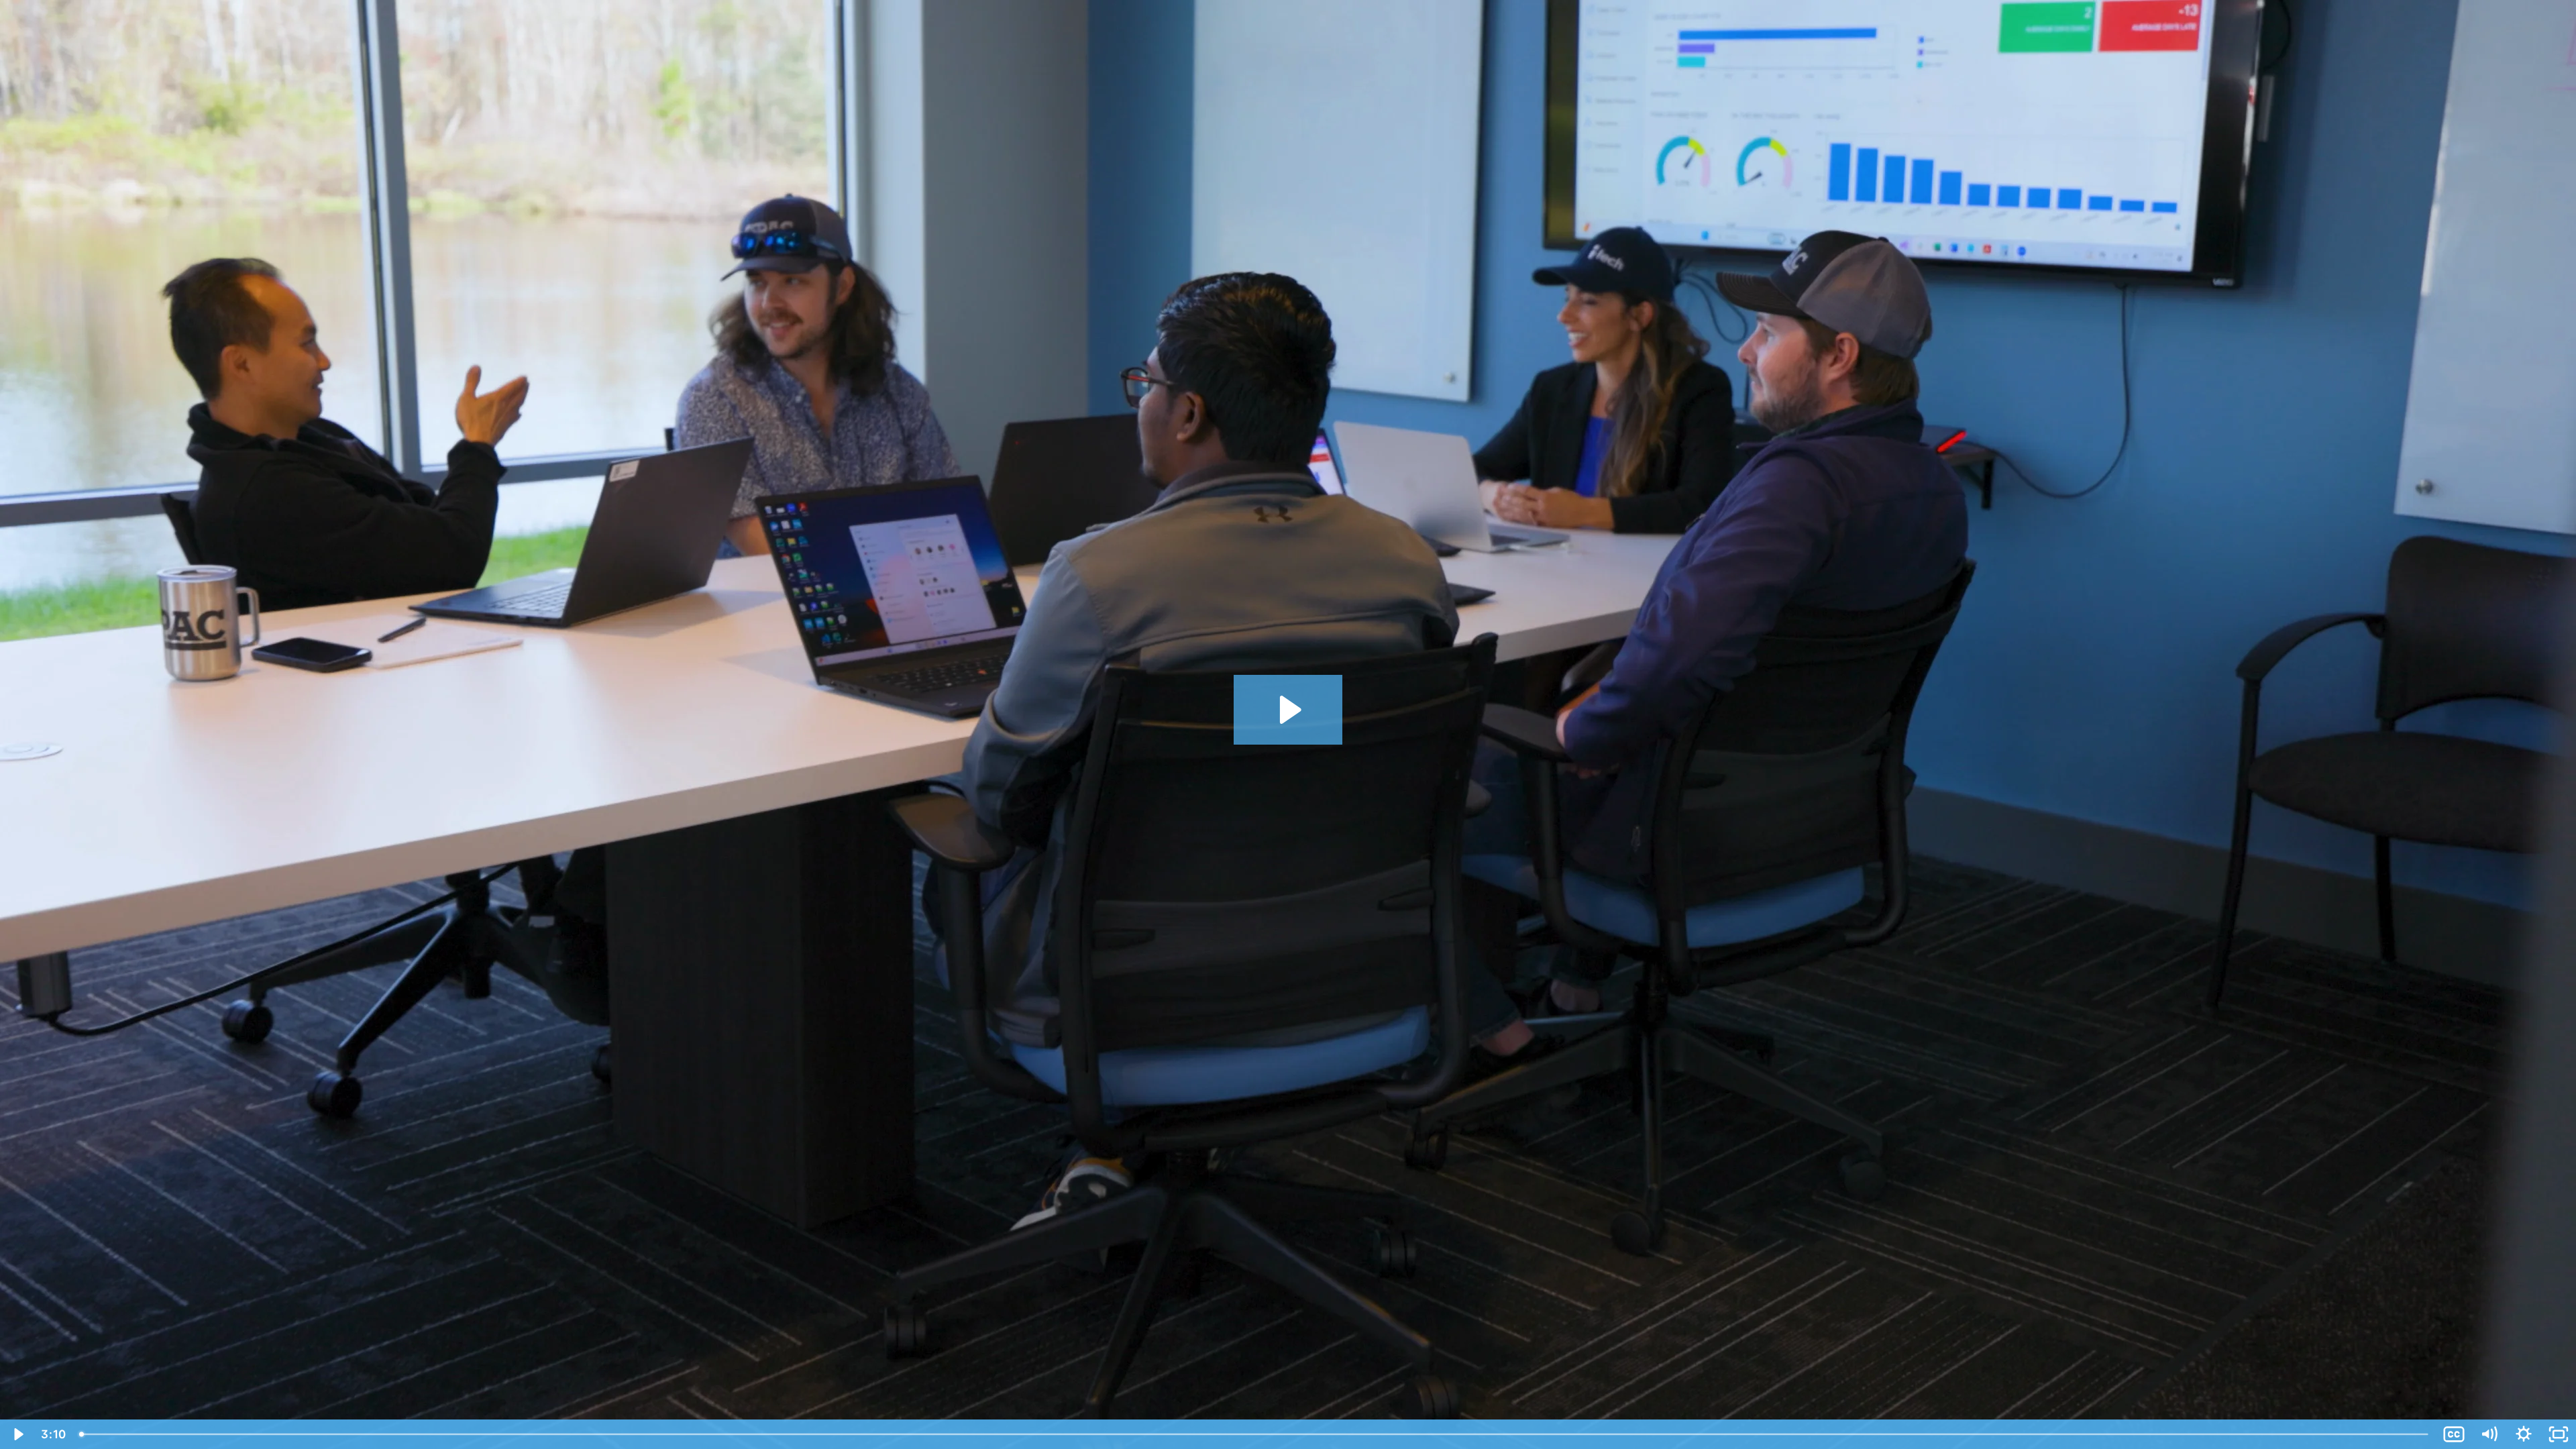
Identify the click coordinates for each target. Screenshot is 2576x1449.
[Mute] (2489, 1434)
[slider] (1255, 1434)
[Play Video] (17, 1434)
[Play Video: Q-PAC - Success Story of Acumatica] (1288, 710)
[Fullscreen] (2559, 1434)
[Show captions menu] (2454, 1434)
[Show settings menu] (2524, 1434)
